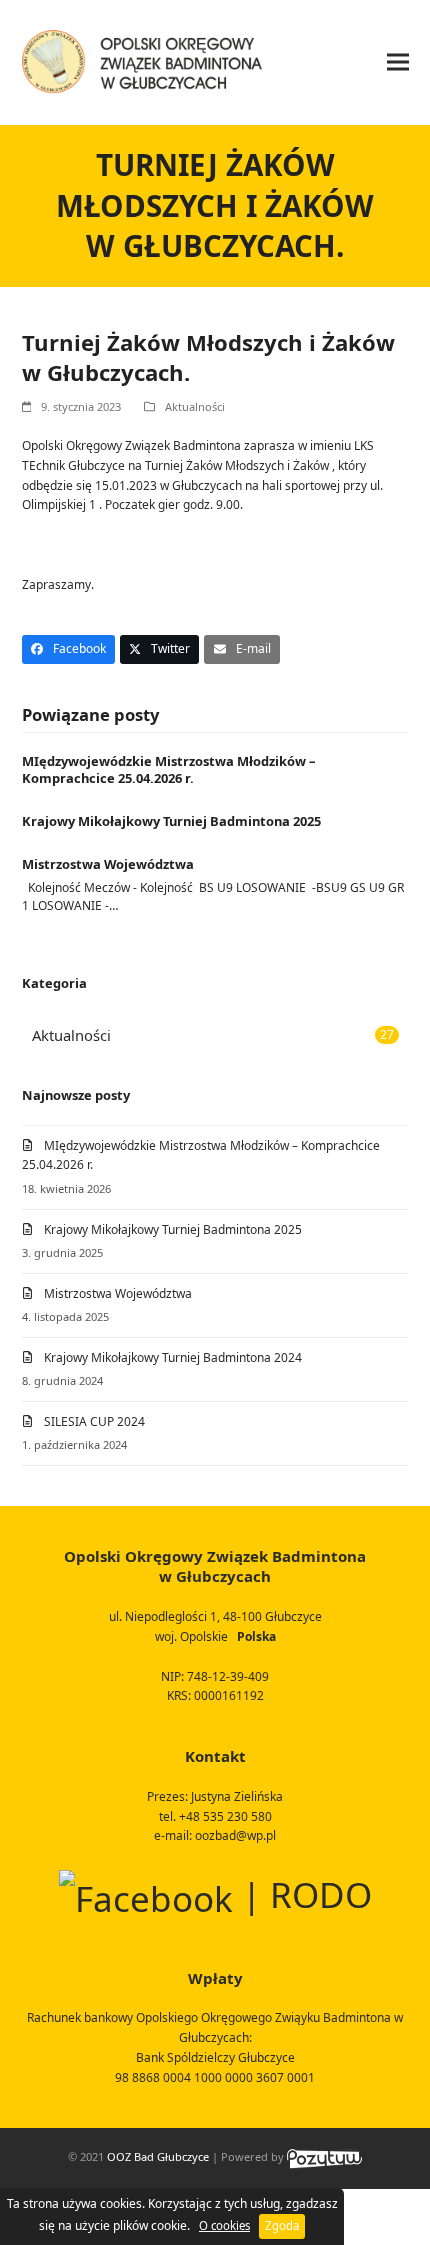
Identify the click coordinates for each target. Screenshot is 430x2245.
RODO (321, 1894)
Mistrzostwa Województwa (108, 864)
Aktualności (195, 406)
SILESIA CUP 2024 (94, 1421)
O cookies (224, 2225)
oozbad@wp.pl (235, 1835)
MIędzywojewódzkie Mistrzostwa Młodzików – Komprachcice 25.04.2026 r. (168, 770)
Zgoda (282, 2225)
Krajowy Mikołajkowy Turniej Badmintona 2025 (171, 821)
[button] (398, 62)
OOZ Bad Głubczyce (158, 2156)
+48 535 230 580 (225, 1816)
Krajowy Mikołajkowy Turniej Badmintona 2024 (173, 1357)
